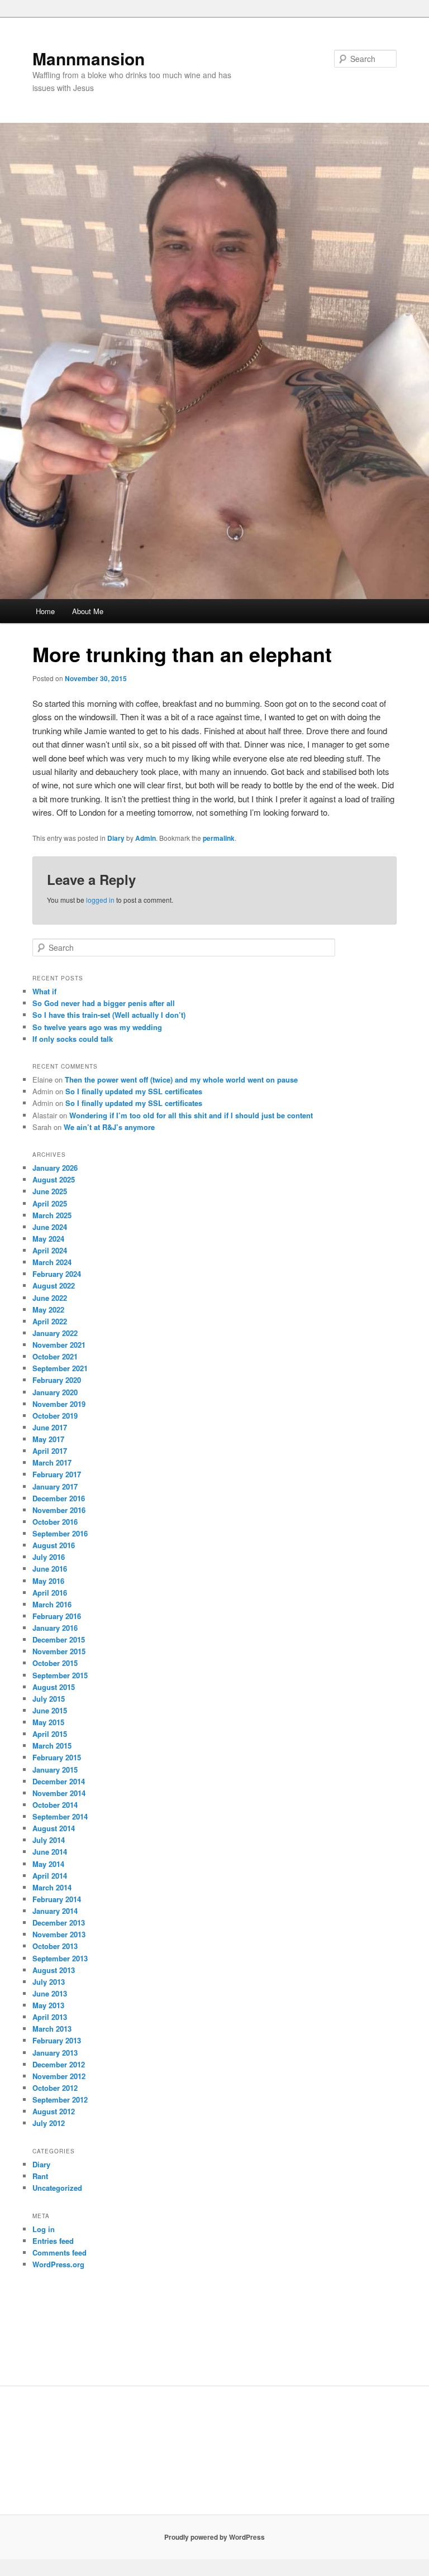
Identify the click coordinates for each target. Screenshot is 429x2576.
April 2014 (50, 1876)
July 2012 (49, 2123)
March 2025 (52, 1215)
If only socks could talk (73, 1039)
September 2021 (60, 1368)
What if (44, 991)
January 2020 (55, 1392)
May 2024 (48, 1239)
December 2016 (59, 1498)
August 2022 (54, 1285)
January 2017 (55, 1486)
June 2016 (50, 1569)
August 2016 (54, 1545)
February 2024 (57, 1274)
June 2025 (50, 1191)
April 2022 (50, 1321)
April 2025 (50, 1203)
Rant (40, 2176)
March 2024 (52, 1262)
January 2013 (55, 2053)
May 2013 (48, 2005)
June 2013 (50, 1993)
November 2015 (59, 1651)
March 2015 (52, 1746)
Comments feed (59, 2252)
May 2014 (48, 1864)
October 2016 (55, 1522)
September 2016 (60, 1533)
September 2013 (60, 1958)
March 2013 (52, 2029)
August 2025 (54, 1179)
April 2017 (50, 1451)
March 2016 (52, 1604)
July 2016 (49, 1557)
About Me (88, 611)
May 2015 (48, 1722)
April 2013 (50, 2017)
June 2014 (50, 1852)
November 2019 (59, 1404)
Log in (44, 2229)
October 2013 (55, 1946)
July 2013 (49, 1982)
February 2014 (57, 1899)
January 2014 (55, 1911)
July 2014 (49, 1840)
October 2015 (55, 1663)
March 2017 (52, 1462)
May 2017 (48, 1439)
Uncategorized (57, 2188)
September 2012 (60, 2099)
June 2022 (50, 1298)
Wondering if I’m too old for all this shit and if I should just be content (191, 1115)
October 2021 (55, 1356)
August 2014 (54, 1828)
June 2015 (50, 1710)
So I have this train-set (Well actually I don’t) (109, 1015)
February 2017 (57, 1474)
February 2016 (57, 1616)
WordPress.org (58, 2264)
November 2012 (59, 2076)
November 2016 (59, 1510)
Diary (116, 838)
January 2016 (55, 1628)
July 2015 (49, 1699)
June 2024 (50, 1227)
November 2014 (59, 1793)
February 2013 (57, 2040)
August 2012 (54, 2111)
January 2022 (55, 1333)
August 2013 (54, 1970)
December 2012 (59, 2064)
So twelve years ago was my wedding (97, 1027)
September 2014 (60, 1816)
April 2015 (50, 1734)
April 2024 (50, 1250)
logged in (100, 900)
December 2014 (59, 1781)
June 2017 (50, 1427)
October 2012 (55, 2088)
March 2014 (52, 1887)
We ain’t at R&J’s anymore (109, 1127)
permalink (219, 838)
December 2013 (59, 1923)
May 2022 (48, 1309)
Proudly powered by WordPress (214, 2537)
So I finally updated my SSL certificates (134, 1091)
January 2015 (55, 1770)
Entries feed (53, 2241)
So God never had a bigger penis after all (104, 1003)
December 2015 (59, 1639)
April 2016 (50, 1593)
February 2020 (57, 1380)
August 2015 (54, 1687)
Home (45, 611)
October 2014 (55, 1805)
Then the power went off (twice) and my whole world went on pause (181, 1079)
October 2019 (55, 1416)
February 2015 (57, 1757)
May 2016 (48, 1581)
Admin (146, 838)
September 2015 (60, 1675)
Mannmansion (89, 58)
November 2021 (59, 1345)
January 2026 (55, 1168)
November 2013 (59, 1934)
